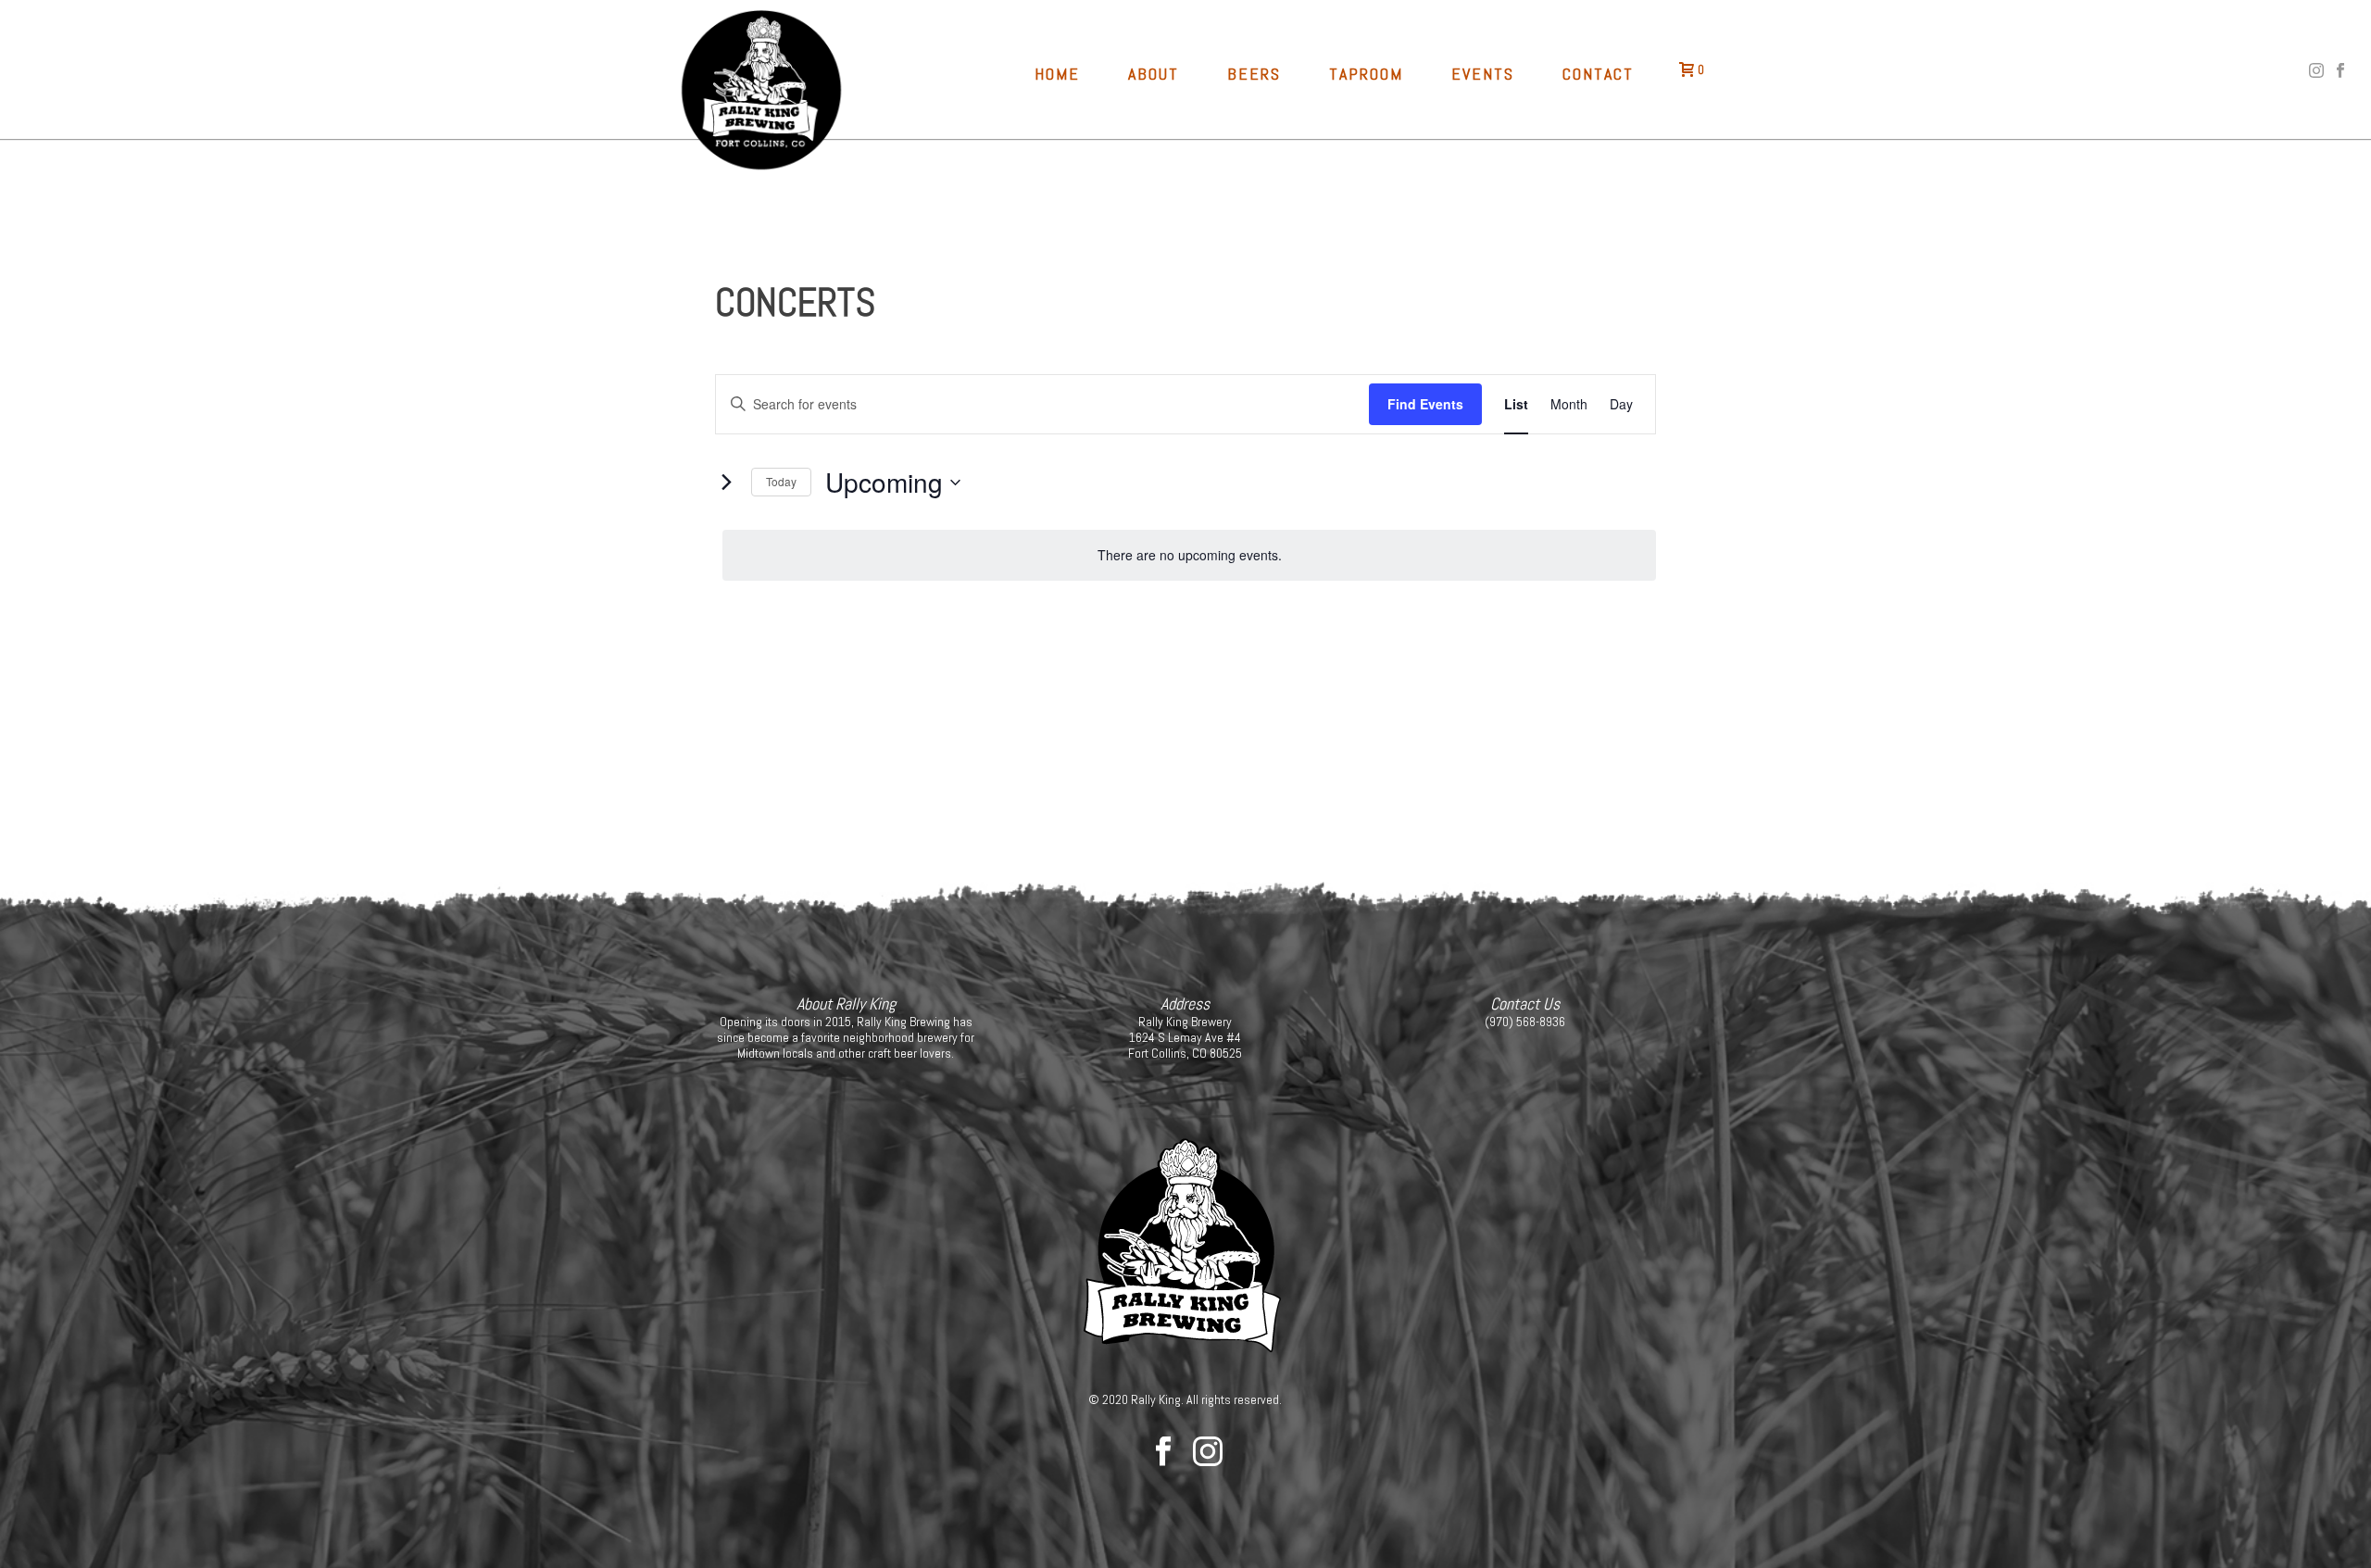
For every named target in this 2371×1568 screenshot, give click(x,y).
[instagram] (1208, 1452)
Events (1483, 74)
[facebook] (1163, 1452)
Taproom (1366, 74)
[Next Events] (726, 483)
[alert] (1189, 555)
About (1154, 74)
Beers (1254, 74)
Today (781, 481)
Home (1057, 74)
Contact (1598, 74)
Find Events (1425, 404)
